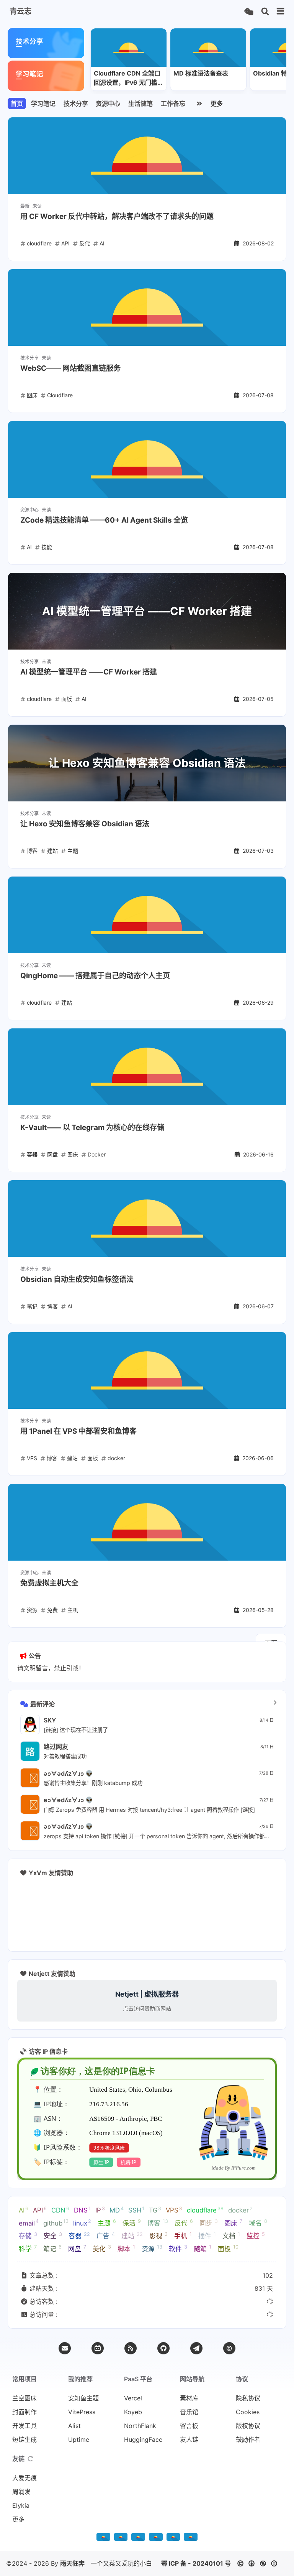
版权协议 (248, 2426)
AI (24, 2210)
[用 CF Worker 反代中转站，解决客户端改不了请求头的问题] (147, 156)
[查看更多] (275, 1703)
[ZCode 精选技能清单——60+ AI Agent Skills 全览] (147, 459)
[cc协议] (259, 2563)
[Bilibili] (98, 2348)
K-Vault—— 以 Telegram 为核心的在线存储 (92, 1128)
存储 (28, 2235)
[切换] (281, 12)
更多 (217, 104)
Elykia (21, 2505)
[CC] (229, 2348)
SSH (136, 2210)
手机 (183, 2235)
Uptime (79, 2439)
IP (100, 2210)
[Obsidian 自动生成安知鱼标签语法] (147, 1219)
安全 (53, 2235)
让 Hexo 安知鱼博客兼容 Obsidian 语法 (85, 824)
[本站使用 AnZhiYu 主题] (121, 2538)
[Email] (65, 2348)
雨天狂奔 (72, 2563)
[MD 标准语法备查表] (208, 48)
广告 (106, 2235)
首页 (17, 104)
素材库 (189, 2398)
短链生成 (24, 2439)
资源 (152, 2248)
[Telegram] (196, 2348)
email (29, 2222)
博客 (158, 2222)
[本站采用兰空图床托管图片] (173, 2538)
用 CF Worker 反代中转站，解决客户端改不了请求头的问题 (117, 216)
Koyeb (133, 2412)
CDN (60, 2210)
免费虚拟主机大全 (49, 1583)
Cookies (248, 2412)
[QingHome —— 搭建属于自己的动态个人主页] (147, 915)
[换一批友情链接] (31, 2459)
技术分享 (76, 104)
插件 (207, 2235)
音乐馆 (189, 2412)
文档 (231, 2235)
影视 (158, 2235)
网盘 (77, 2248)
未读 (37, 206)
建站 (132, 2235)
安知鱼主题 (83, 2398)
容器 (79, 2235)
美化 (102, 2248)
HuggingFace (143, 2439)
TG (155, 2210)
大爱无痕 (24, 2478)
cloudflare (205, 2210)
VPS (174, 2210)
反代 (184, 2222)
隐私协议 (248, 2398)
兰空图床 (24, 2398)
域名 (258, 2222)
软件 (178, 2248)
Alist (74, 2426)
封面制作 (24, 2412)
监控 (256, 2235)
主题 (107, 2222)
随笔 (203, 2248)
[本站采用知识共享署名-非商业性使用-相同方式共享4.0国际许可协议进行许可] (191, 2538)
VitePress (82, 2412)
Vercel (133, 2398)
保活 (132, 2222)
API (40, 2210)
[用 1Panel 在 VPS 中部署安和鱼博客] (147, 1370)
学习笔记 (43, 104)
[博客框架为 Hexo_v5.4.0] (103, 2538)
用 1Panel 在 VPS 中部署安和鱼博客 (78, 1431)
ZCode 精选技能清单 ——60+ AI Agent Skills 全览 (104, 520)
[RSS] (131, 2348)
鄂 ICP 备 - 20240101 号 (196, 2563)
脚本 (126, 2248)
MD (117, 2210)
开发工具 (24, 2426)
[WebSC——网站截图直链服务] (147, 308)
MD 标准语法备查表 (201, 73)
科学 (28, 2248)
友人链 (189, 2439)
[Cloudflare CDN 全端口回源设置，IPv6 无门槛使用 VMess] (129, 48)
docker (240, 2210)
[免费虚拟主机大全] (147, 1522)
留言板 (189, 2426)
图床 (233, 2222)
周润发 (21, 2492)
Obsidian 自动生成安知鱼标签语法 (77, 1279)
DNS (82, 2210)
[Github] (163, 2348)
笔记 (52, 2248)
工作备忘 (173, 104)
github (56, 2222)
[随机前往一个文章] (249, 12)
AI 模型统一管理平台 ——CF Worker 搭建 (89, 672)
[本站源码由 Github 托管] (156, 2538)
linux (82, 2222)
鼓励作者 (248, 2439)
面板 (228, 2248)
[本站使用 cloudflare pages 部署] (138, 2538)
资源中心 (108, 104)
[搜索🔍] (265, 12)
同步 (209, 2222)
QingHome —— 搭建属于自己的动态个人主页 (95, 976)
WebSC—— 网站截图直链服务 (70, 368)
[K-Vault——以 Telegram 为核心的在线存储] (147, 1067)
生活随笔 (140, 104)
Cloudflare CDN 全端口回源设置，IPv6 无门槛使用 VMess (129, 78)
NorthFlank (140, 2426)
